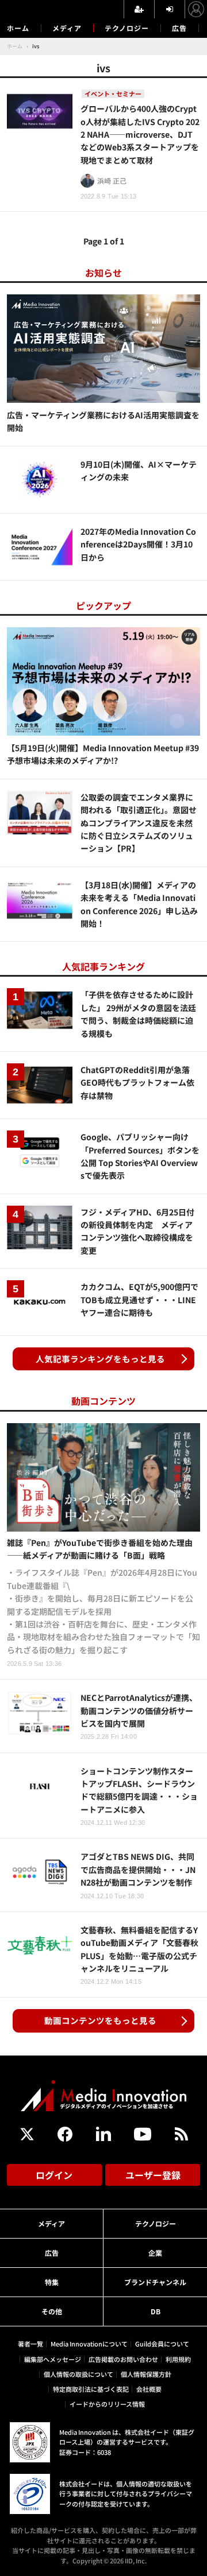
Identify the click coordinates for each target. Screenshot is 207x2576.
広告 (179, 28)
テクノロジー (127, 28)
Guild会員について (162, 2344)
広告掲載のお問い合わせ (123, 2359)
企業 (155, 2253)
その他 (52, 2311)
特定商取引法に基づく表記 (91, 2389)
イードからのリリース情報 (107, 2404)
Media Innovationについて (89, 2344)
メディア (67, 28)
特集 (52, 2282)
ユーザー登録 (153, 2175)
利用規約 (178, 2359)
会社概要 (149, 2389)
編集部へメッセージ (53, 2359)
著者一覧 (30, 2344)
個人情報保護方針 (146, 2374)
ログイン (54, 2175)
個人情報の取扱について (78, 2374)
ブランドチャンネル (155, 2282)
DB (156, 2311)
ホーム (18, 28)
